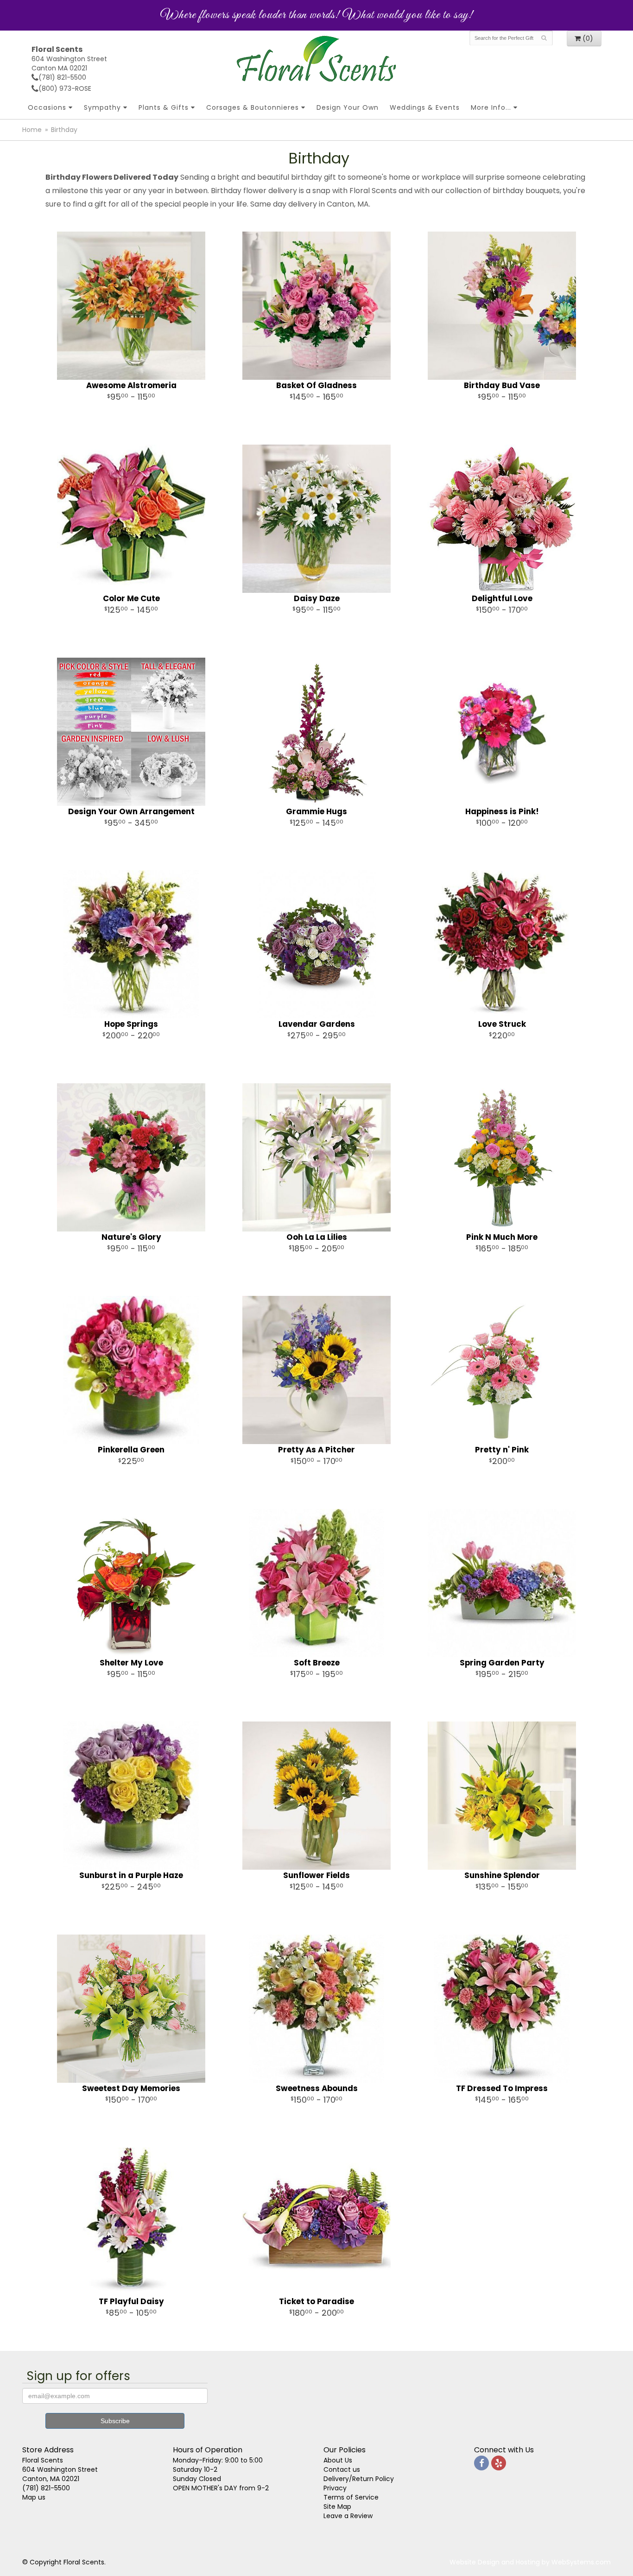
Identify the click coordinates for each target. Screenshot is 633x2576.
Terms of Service (351, 2497)
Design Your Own (348, 107)
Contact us (342, 2469)
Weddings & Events (425, 107)
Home (32, 130)
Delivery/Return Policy (359, 2479)
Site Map (337, 2507)
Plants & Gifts (164, 107)
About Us (338, 2460)
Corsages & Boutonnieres (253, 107)
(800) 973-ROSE (65, 88)
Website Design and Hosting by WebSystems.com (530, 2562)
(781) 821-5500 (62, 77)
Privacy (335, 2488)
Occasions (47, 107)
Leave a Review (348, 2516)
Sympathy (102, 107)
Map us (34, 2497)
